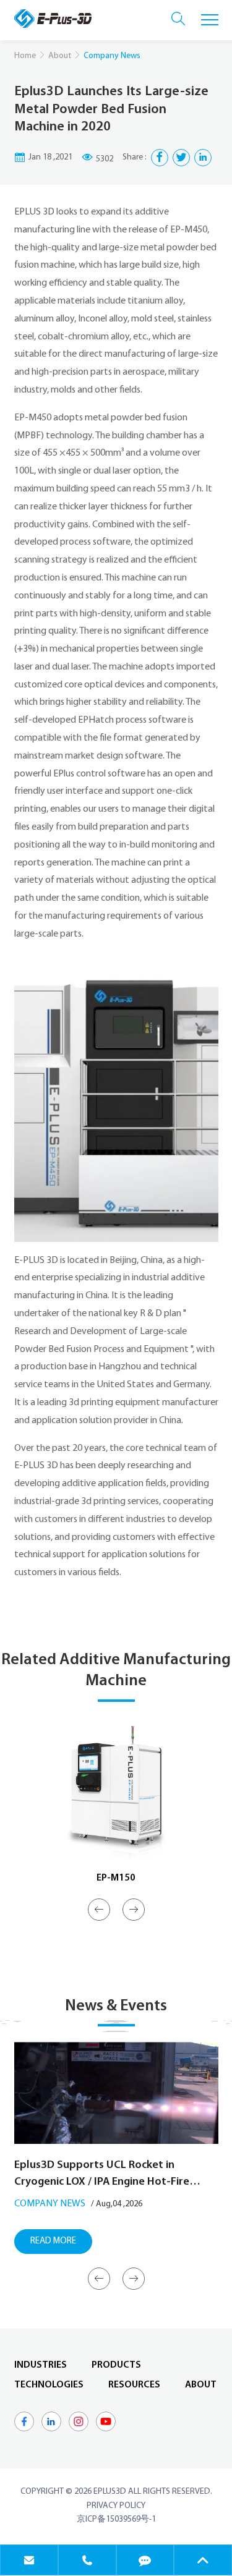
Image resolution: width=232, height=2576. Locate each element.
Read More (53, 2241)
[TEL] (87, 2560)
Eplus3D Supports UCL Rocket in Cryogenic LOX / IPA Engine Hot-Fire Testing (102, 2175)
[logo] (53, 19)
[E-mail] (29, 2560)
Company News (50, 2204)
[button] (99, 1910)
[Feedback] (145, 2560)
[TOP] (203, 2560)
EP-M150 (116, 1878)
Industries (41, 2365)
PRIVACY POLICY (116, 2506)
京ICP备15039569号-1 (116, 2519)
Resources (134, 2385)
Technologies (49, 2385)
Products (116, 2365)
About (60, 56)
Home (25, 56)
